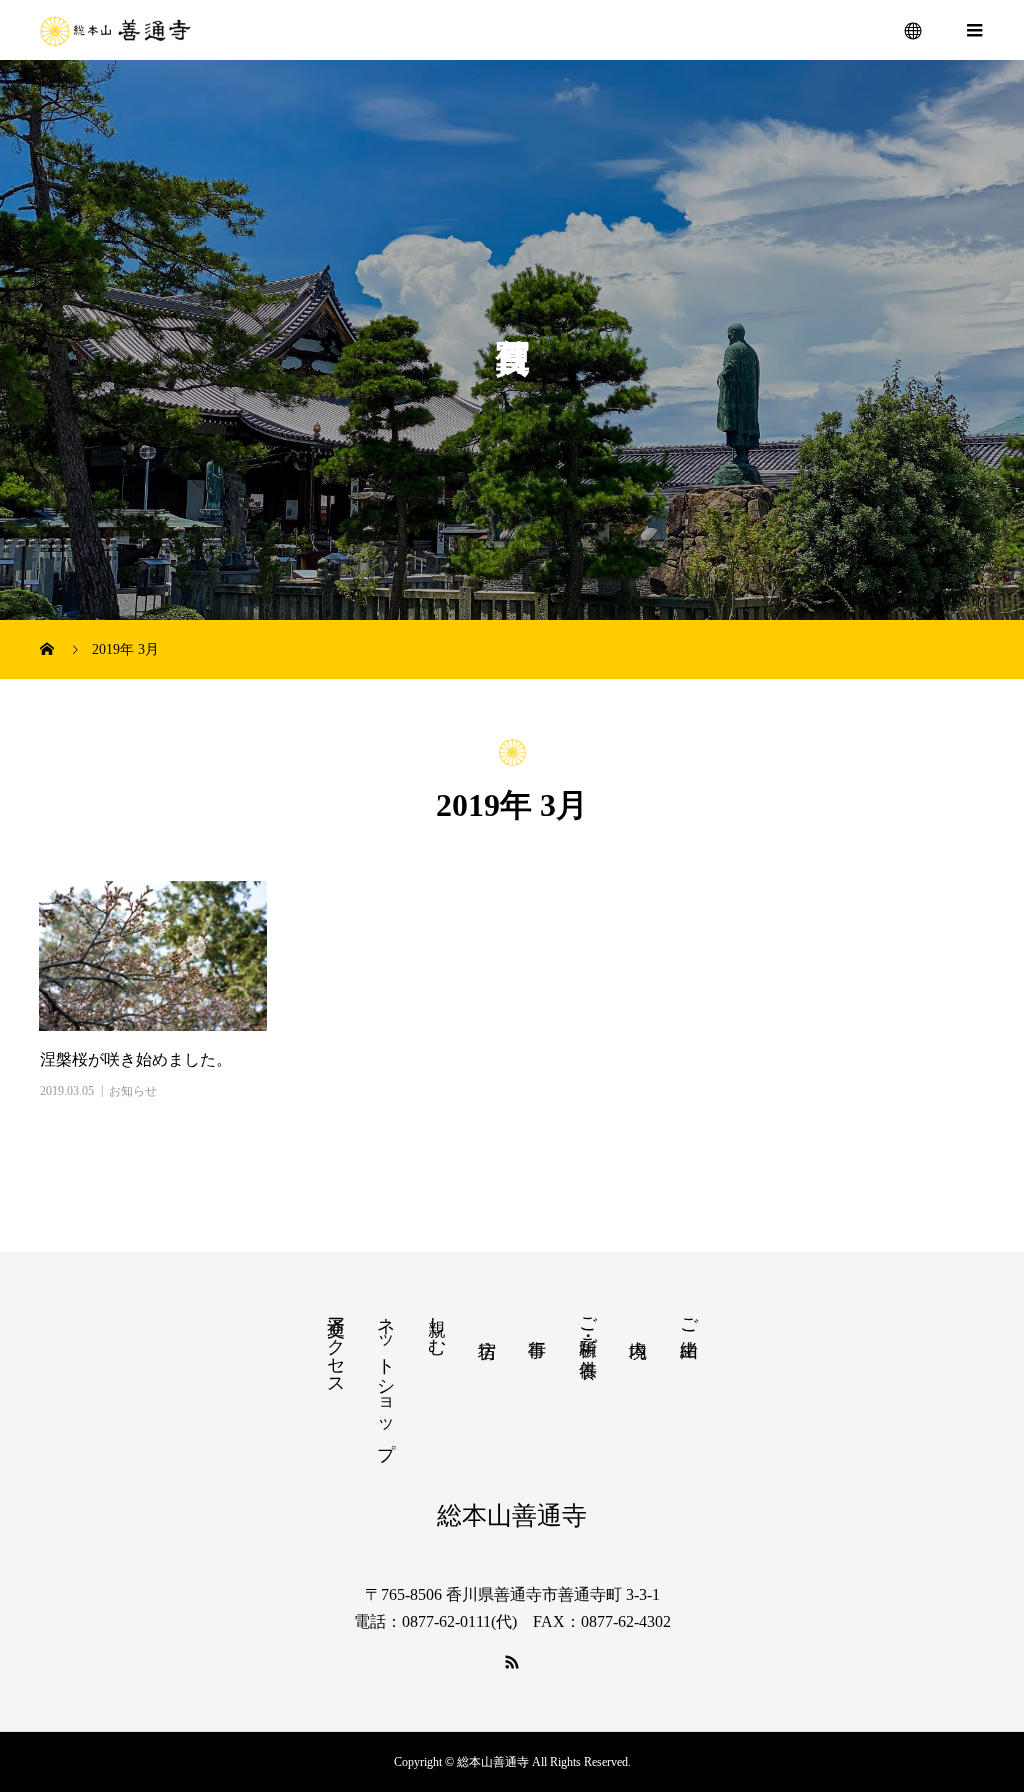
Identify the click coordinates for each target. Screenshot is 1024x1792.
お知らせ (133, 1091)
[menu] (914, 30)
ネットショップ (386, 1377)
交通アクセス (336, 1346)
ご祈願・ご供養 (588, 1326)
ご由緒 (689, 1316)
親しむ (437, 1325)
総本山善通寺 (512, 1515)
